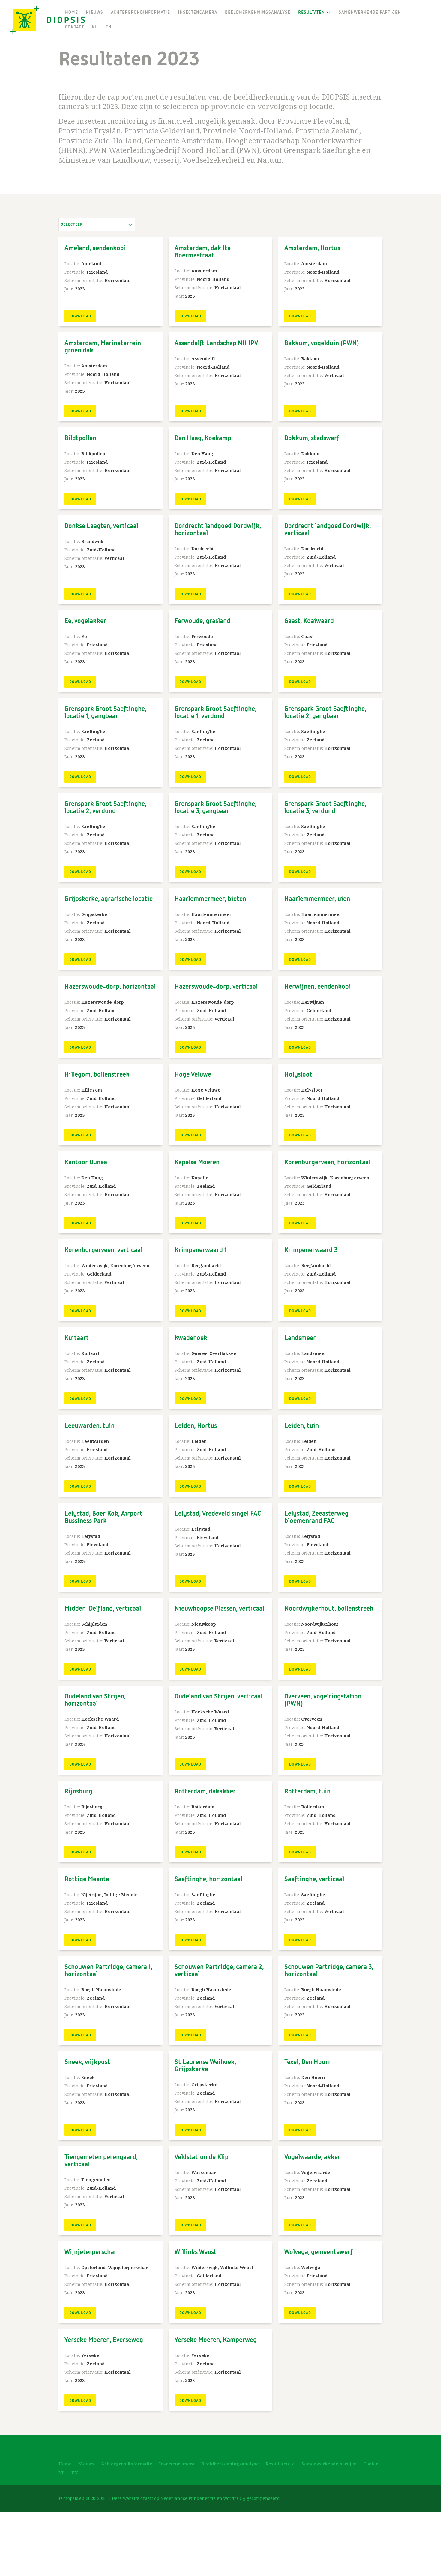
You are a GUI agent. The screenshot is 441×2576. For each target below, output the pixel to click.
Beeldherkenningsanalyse (258, 13)
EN (109, 27)
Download (80, 316)
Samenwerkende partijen (370, 13)
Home (72, 13)
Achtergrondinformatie (141, 13)
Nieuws (94, 13)
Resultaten (312, 13)
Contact (75, 27)
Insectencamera (198, 13)
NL (95, 27)
